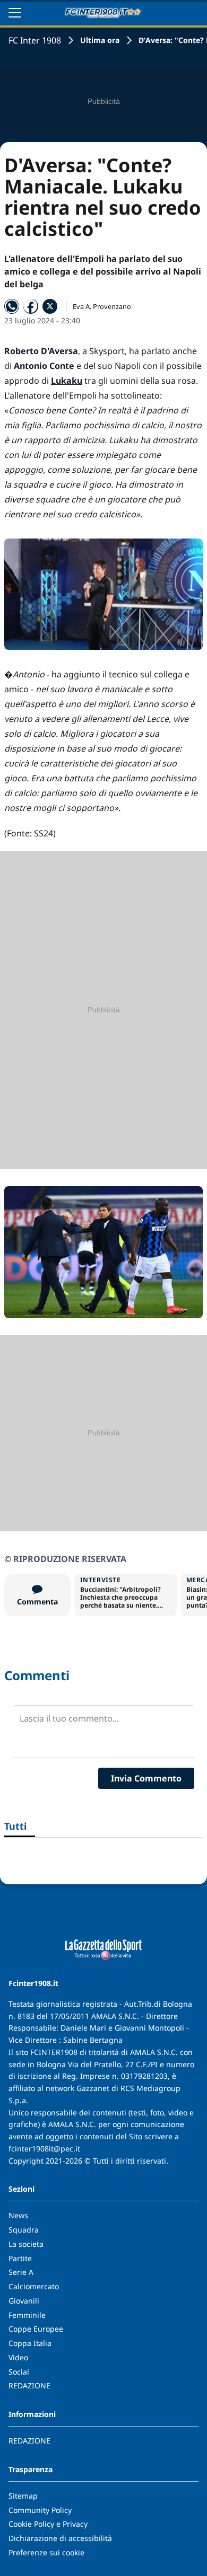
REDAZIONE (29, 2385)
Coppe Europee (36, 2329)
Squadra (24, 2230)
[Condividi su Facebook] (31, 306)
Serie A (21, 2272)
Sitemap (23, 2496)
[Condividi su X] (50, 306)
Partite (20, 2258)
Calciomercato (34, 2286)
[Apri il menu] (15, 13)
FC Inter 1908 (35, 40)
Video (18, 2357)
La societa (26, 2244)
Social (19, 2372)
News (18, 2215)
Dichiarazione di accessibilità (60, 2538)
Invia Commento (146, 1778)
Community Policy (40, 2510)
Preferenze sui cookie (46, 2552)
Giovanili (24, 2301)
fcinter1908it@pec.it (44, 2149)
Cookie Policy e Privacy (48, 2524)
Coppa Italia (30, 2343)
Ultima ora (100, 40)
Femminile (27, 2315)
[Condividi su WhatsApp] (12, 306)
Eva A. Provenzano (102, 306)
